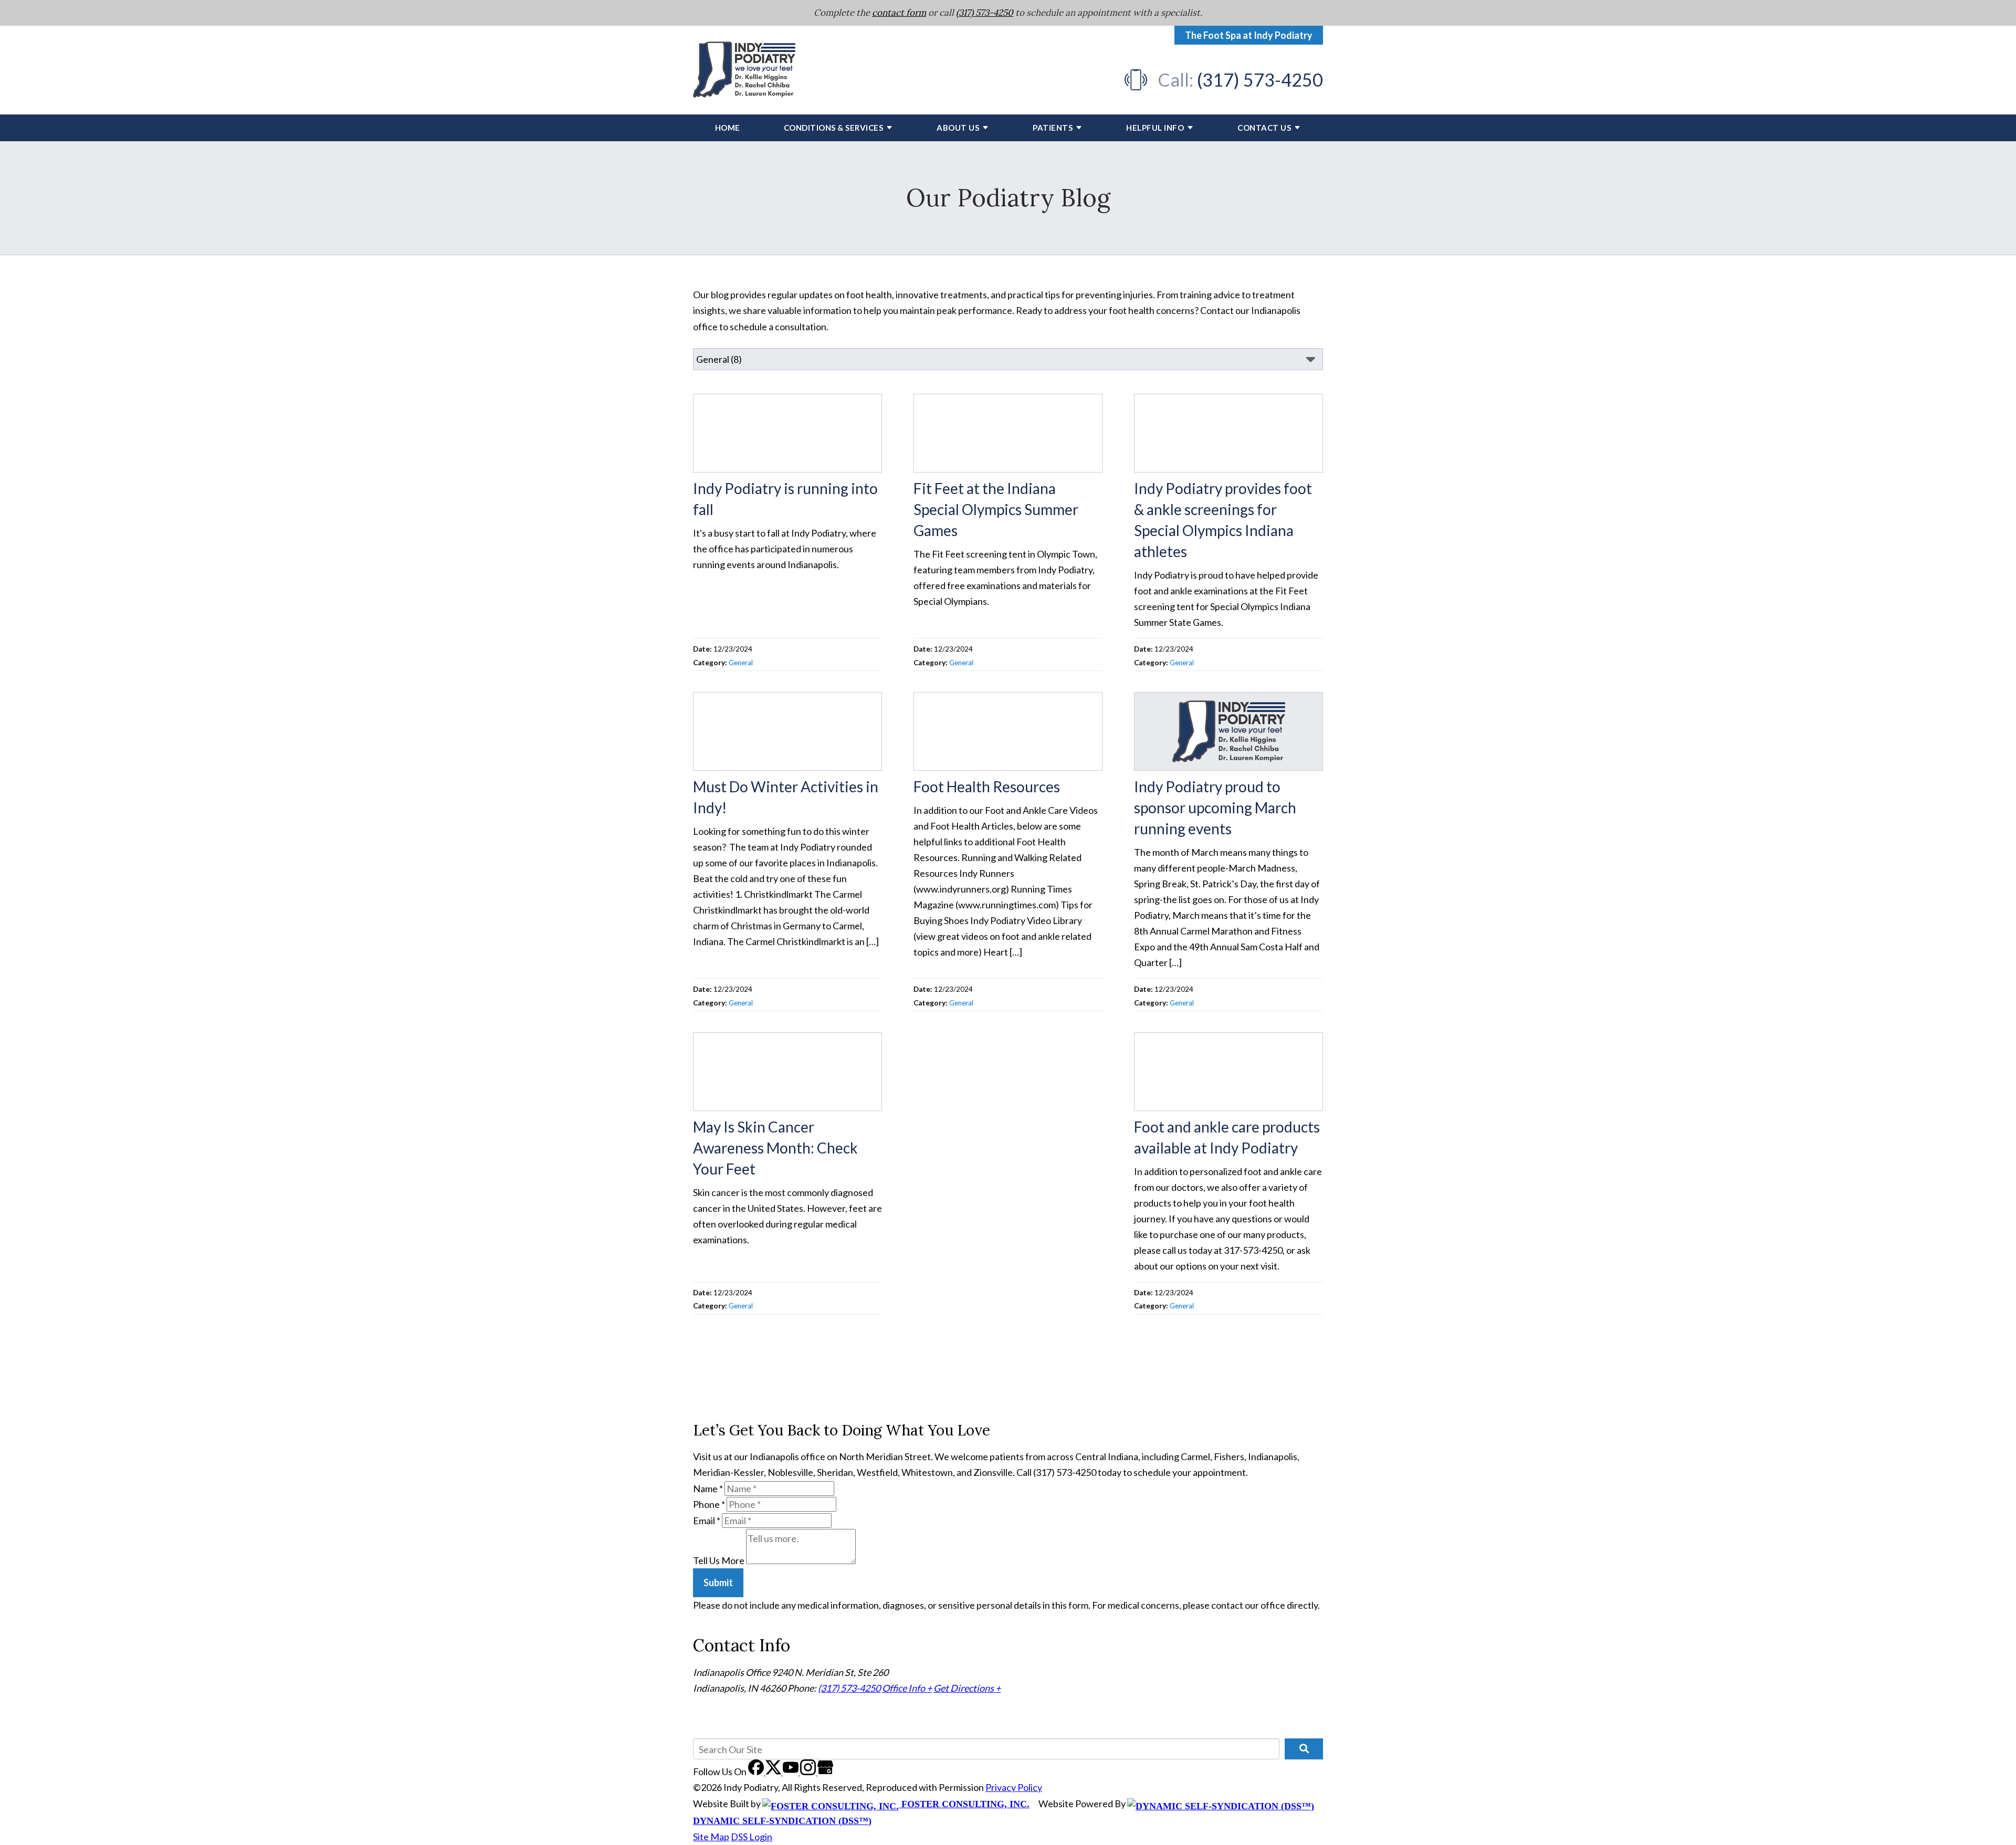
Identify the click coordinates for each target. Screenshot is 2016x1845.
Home (728, 128)
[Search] (1304, 1749)
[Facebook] (757, 1771)
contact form (899, 13)
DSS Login (752, 1837)
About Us (958, 128)
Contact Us (1264, 128)
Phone (709, 1504)
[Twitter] (774, 1771)
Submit (718, 1582)
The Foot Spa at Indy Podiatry (1249, 35)
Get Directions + (967, 1688)
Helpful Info (1155, 128)
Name (708, 1488)
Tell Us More (719, 1560)
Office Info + (907, 1688)
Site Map (711, 1837)
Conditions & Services (834, 128)
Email (707, 1521)
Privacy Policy (1014, 1787)
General (741, 663)
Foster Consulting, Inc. (964, 1804)
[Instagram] (809, 1771)
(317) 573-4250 (985, 13)
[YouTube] (791, 1771)
